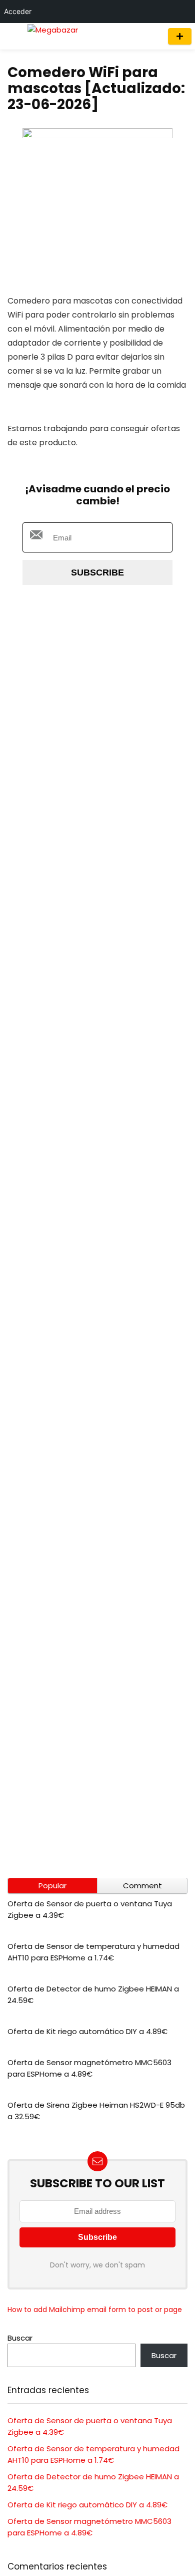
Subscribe (97, 573)
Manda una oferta (180, 36)
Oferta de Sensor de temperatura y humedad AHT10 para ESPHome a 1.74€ (93, 1952)
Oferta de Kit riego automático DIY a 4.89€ (87, 2031)
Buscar (20, 2338)
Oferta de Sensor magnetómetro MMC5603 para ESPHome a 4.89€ (89, 2068)
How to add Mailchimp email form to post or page (95, 2310)
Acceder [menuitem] (18, 11)
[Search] (151, 36)
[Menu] (12, 36)
